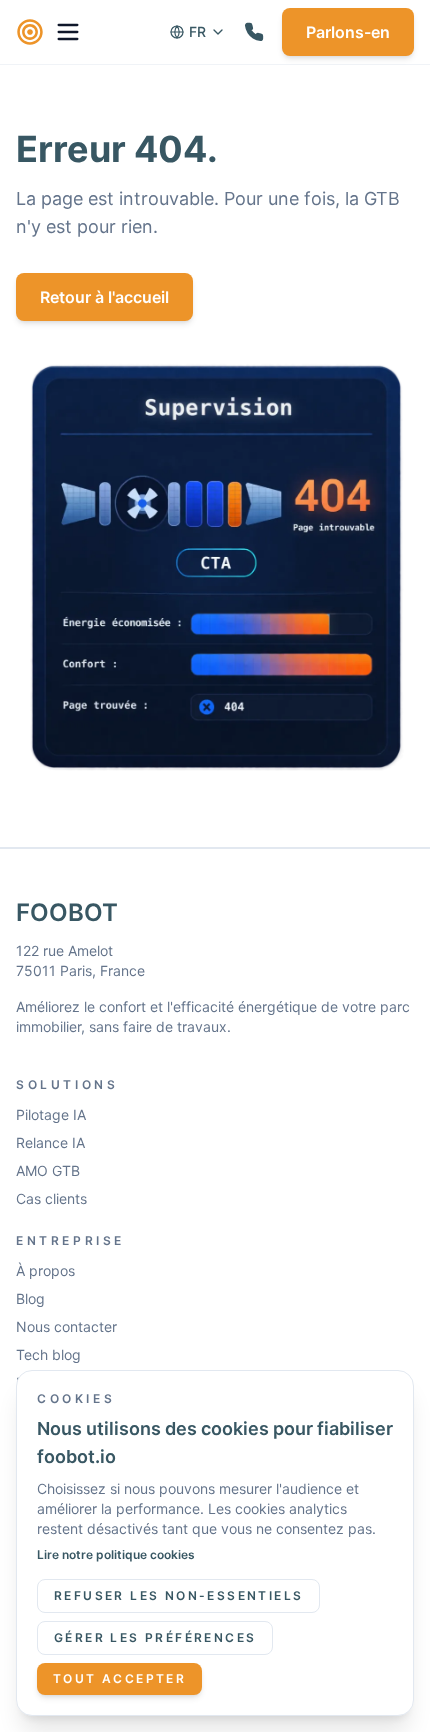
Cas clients (51, 1198)
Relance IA (50, 1142)
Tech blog (48, 1354)
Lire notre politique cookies (116, 1554)
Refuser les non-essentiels (178, 1595)
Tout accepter (119, 1678)
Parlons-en (348, 32)
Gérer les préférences (155, 1637)
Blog (30, 1298)
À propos (45, 1270)
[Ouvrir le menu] (68, 32)
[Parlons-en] (254, 32)
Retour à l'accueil (104, 297)
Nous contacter (66, 1326)
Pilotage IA (51, 1114)
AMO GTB (48, 1170)
